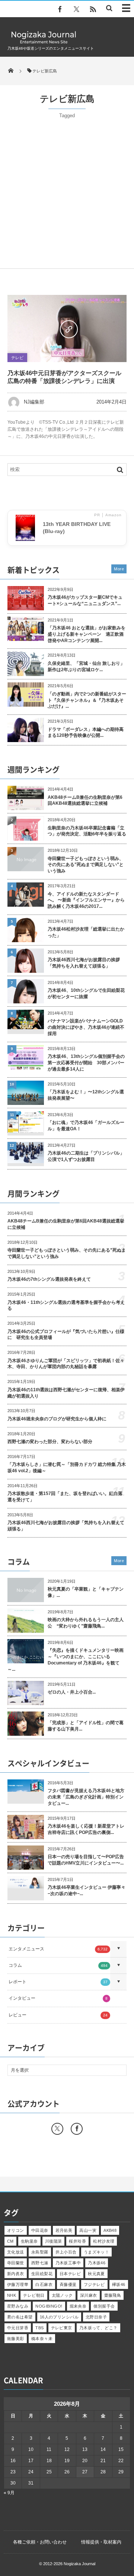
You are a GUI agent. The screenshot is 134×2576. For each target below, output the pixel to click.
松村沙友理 (104, 2241)
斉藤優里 (68, 2284)
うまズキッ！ (97, 2252)
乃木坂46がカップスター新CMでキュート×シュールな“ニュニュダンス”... (85, 600)
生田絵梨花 (42, 2274)
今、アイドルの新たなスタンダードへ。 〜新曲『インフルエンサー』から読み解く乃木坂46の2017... (86, 900)
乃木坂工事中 (68, 2263)
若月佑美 (64, 2230)
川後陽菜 (54, 2241)
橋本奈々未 (42, 2339)
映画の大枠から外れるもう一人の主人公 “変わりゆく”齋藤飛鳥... (86, 1623)
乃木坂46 (97, 2263)
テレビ (17, 358)
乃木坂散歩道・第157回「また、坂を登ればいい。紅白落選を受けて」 (65, 1497)
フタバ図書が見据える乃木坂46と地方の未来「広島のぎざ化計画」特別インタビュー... (86, 1797)
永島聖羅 (40, 2252)
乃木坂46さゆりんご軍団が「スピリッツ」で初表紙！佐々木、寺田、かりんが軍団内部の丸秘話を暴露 (66, 1364)
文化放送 (16, 2252)
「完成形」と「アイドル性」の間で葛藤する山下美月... (86, 1726)
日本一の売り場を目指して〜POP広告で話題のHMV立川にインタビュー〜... (86, 1860)
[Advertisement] (67, 190)
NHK (12, 2295)
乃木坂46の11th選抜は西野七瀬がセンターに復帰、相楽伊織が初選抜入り (66, 1393)
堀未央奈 (78, 2306)
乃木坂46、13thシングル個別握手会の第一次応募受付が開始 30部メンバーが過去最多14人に (86, 1063)
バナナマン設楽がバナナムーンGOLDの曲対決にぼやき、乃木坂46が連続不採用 (86, 1027)
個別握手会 (104, 2306)
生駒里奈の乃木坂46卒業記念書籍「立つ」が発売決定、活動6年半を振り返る (87, 831)
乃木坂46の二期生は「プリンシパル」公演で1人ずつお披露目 (86, 1156)
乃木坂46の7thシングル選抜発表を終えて (49, 1279)
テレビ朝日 (34, 2295)
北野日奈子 (96, 2317)
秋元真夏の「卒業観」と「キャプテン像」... (86, 1592)
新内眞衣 (16, 2274)
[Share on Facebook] (60, 9)
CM (10, 2241)
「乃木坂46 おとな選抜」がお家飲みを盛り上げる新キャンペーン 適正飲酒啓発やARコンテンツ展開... (87, 634)
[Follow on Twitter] (76, 9)
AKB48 (110, 2230)
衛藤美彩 (16, 2339)
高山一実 (88, 2230)
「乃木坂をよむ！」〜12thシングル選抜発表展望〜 (86, 1095)
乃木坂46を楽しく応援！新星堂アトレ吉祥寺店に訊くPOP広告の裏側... (86, 1829)
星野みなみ (18, 2306)
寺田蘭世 (16, 2263)
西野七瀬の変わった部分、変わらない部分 (50, 1442)
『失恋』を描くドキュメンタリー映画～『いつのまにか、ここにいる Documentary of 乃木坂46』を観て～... (66, 1660)
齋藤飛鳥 (113, 2295)
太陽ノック (62, 2295)
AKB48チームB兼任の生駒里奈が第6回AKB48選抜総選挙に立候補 (85, 800)
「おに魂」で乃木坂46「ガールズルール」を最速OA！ (86, 1126)
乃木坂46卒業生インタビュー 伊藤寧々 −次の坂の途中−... (87, 1890)
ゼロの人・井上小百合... (72, 1692)
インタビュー (58, 1998)
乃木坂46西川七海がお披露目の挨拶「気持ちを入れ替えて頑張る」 (84, 963)
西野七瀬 (40, 2263)
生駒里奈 (29, 2241)
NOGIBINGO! (49, 2306)
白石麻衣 (44, 2284)
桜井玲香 (77, 2241)
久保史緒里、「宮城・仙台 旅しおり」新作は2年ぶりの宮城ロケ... (86, 666)
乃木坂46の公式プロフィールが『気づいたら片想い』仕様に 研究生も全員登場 (66, 1335)
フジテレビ (94, 2284)
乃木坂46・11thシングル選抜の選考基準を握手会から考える (66, 1306)
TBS (39, 2328)
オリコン (16, 2230)
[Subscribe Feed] (93, 9)
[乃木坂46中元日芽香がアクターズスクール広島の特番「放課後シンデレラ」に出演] (67, 328)
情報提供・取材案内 (101, 2542)
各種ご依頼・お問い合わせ (40, 2542)
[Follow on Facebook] (77, 2129)
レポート (58, 1982)
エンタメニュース (58, 1949)
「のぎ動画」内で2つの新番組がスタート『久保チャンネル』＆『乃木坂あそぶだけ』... (87, 700)
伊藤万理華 (18, 2284)
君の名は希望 (20, 2317)
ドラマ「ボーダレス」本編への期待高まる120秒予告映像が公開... (86, 733)
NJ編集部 (34, 402)
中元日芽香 (18, 2328)
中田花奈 (40, 2230)
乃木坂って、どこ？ (98, 2328)
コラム (58, 1965)
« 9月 (9, 2493)
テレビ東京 (62, 2328)
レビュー (58, 2015)
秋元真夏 (96, 2274)
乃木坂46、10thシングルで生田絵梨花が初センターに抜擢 (86, 993)
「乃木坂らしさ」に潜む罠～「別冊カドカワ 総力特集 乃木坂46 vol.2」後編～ (67, 1468)
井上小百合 (66, 2252)
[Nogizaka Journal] (44, 43)
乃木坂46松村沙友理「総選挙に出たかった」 (86, 932)
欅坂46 (119, 2284)
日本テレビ (70, 2274)
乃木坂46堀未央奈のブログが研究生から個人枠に (57, 1419)
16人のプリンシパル (59, 2317)
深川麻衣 (89, 2295)
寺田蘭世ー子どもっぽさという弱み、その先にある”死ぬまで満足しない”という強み (86, 865)
